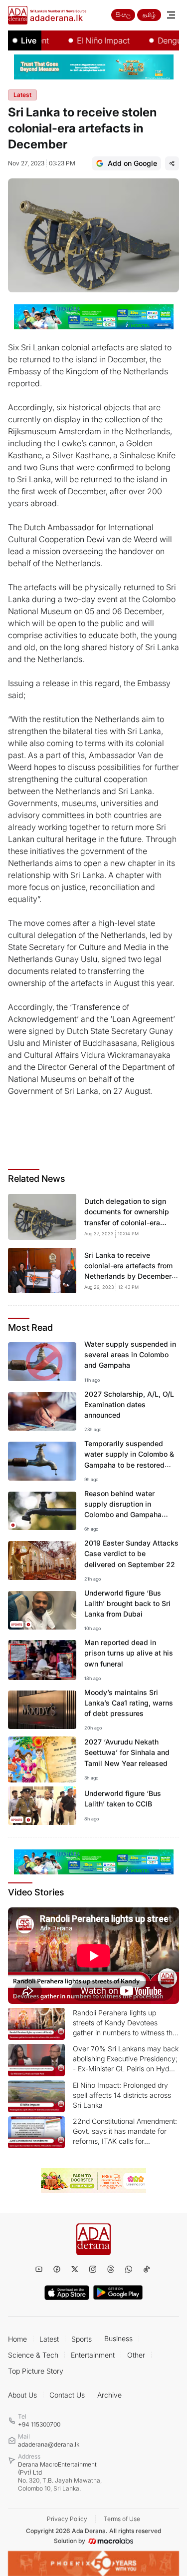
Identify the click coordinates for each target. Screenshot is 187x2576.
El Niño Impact (88, 40)
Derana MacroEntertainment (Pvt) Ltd (60, 2476)
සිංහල (123, 15)
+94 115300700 (39, 2424)
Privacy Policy (67, 2519)
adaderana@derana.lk (49, 2444)
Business (118, 2338)
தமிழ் (149, 15)
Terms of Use (122, 2519)
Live (29, 40)
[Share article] (172, 163)
